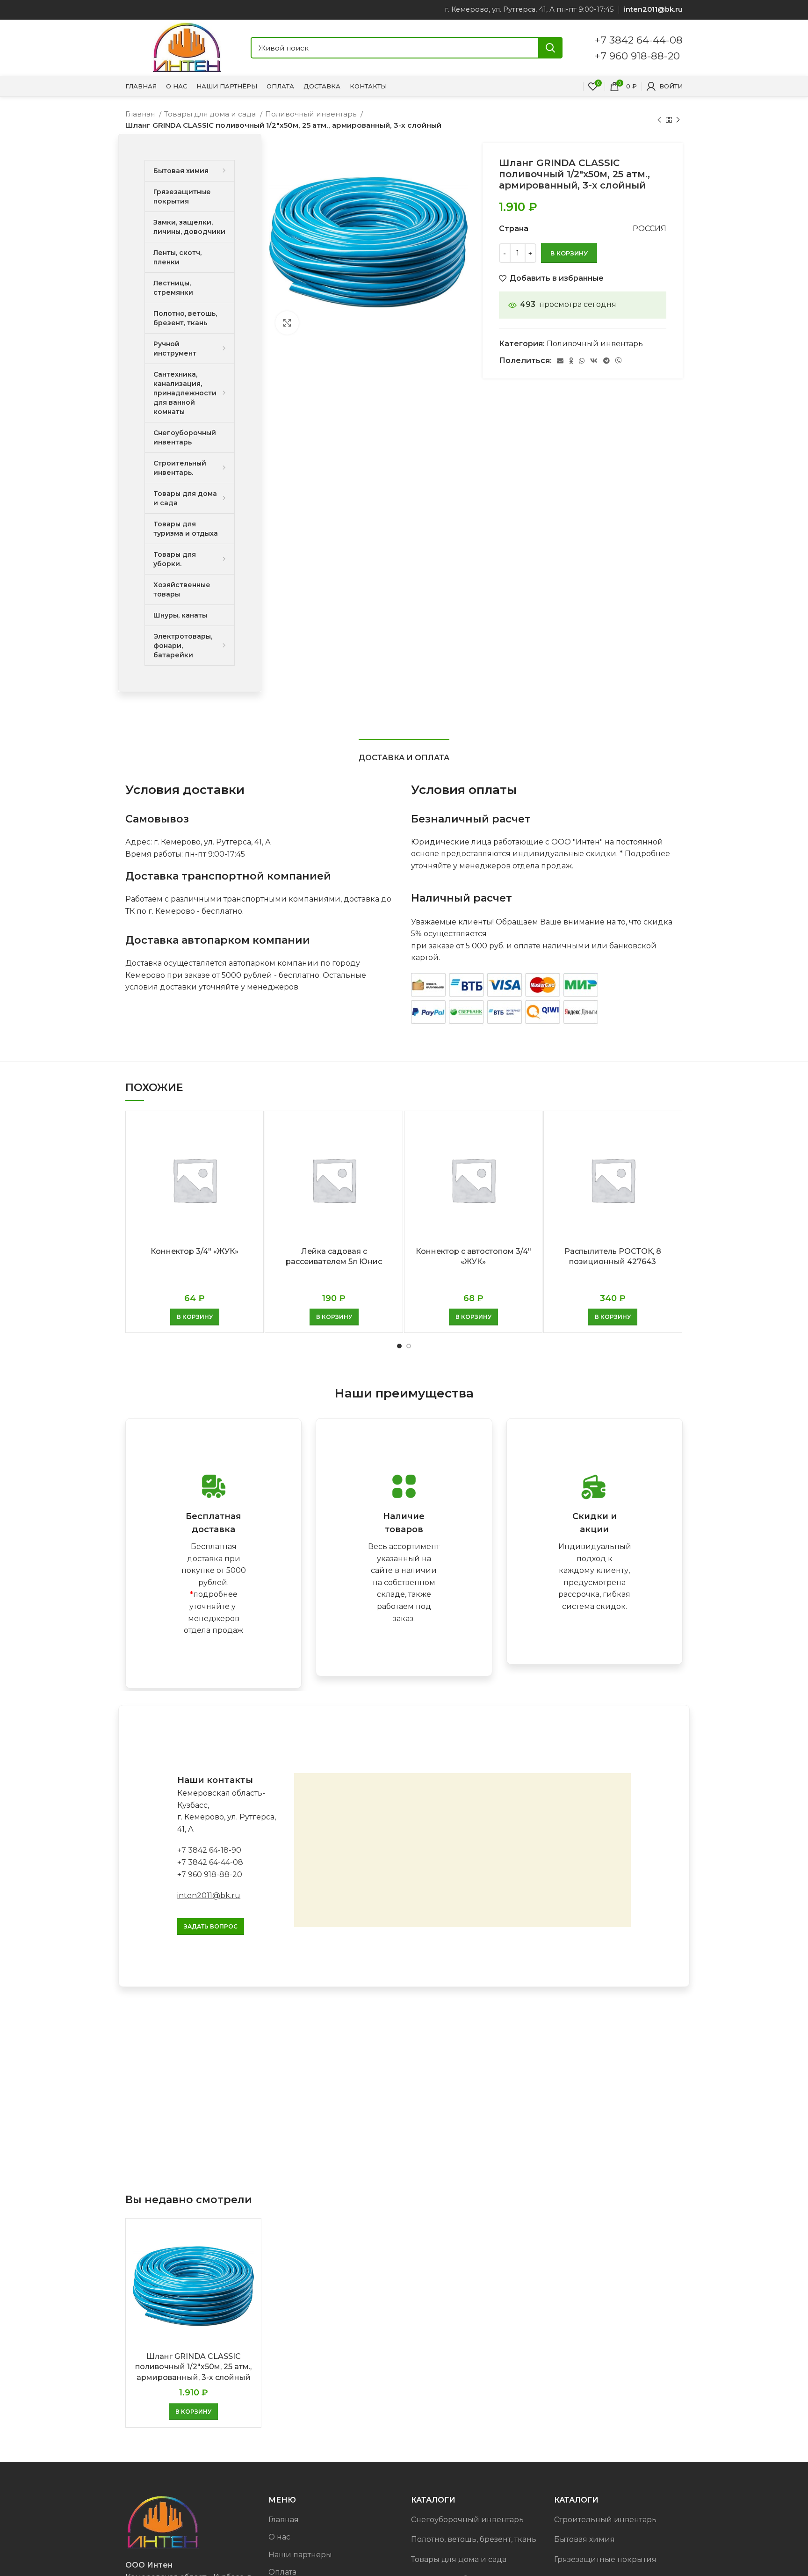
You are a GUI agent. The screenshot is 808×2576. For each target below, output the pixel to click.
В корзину (569, 253)
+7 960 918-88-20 (637, 56)
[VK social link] (594, 361)
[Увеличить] (287, 323)
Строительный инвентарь (605, 2520)
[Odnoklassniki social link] (571, 361)
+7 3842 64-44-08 (639, 40)
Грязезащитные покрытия (605, 2559)
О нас (279, 2537)
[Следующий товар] (678, 120)
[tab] (404, 753)
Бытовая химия (584, 2539)
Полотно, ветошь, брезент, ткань (474, 2539)
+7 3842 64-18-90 (209, 1850)
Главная (141, 114)
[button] (195, 1317)
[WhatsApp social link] (582, 361)
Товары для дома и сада (211, 114)
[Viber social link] (619, 361)
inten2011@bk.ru (209, 1896)
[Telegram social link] (606, 361)
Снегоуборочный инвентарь (467, 2520)
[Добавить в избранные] (249, 1154)
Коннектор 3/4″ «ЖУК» (195, 1251)
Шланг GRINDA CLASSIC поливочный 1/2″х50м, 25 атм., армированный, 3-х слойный (193, 2367)
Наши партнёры (300, 2555)
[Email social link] (560, 361)
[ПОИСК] (550, 48)
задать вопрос (211, 1926)
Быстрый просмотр (249, 1133)
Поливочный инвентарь (312, 114)
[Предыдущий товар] (659, 120)
